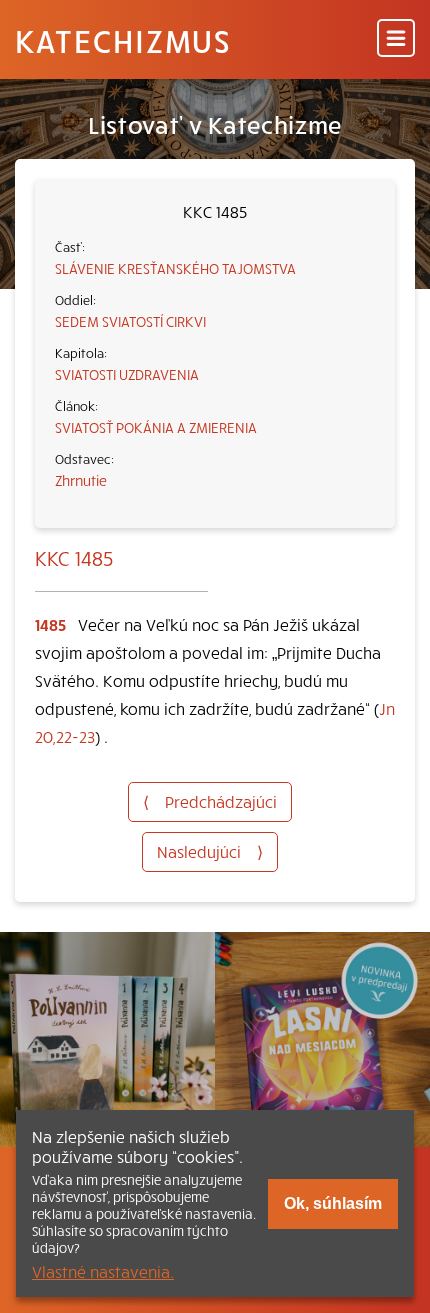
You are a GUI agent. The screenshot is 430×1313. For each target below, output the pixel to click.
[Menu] (396, 39)
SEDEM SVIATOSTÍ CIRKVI (130, 321)
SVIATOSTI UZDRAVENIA (127, 374)
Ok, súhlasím (333, 1203)
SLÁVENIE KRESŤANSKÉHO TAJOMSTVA (175, 268)
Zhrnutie (81, 480)
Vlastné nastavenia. (103, 1271)
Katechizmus (123, 40)
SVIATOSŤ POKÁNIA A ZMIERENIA (156, 427)
